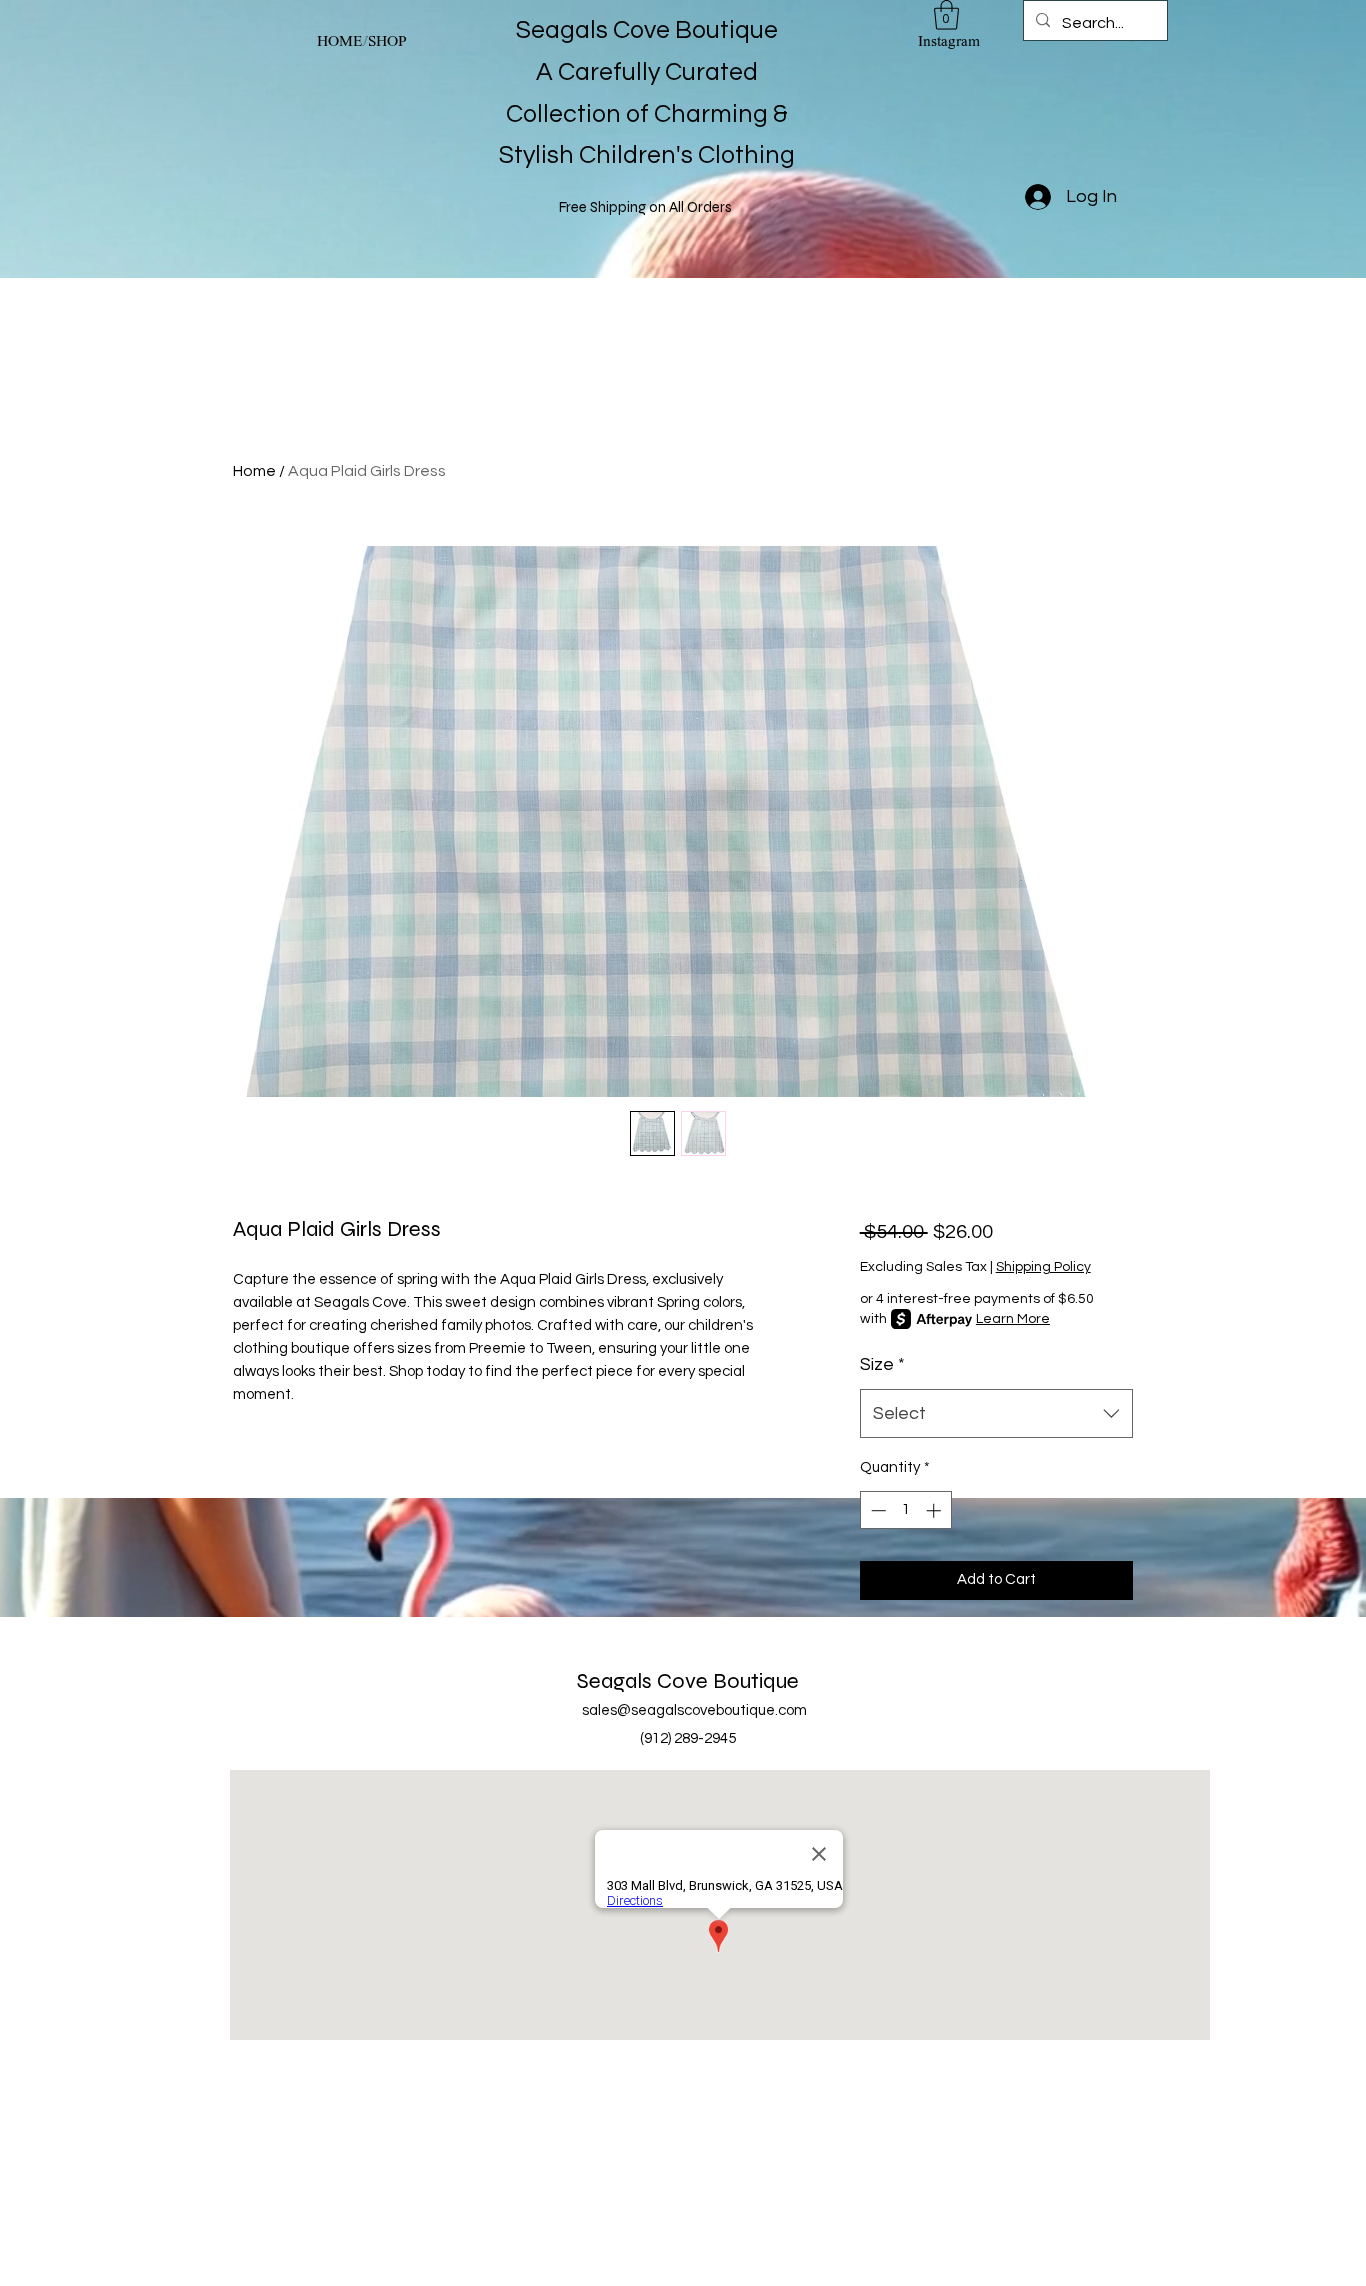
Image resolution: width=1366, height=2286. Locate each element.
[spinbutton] (905, 1510)
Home (254, 471)
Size (882, 1364)
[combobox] (996, 1414)
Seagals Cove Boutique (688, 1681)
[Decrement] (876, 1510)
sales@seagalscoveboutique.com (694, 1710)
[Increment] (935, 1510)
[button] (946, 15)
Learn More (1013, 1319)
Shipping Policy (1043, 1267)
